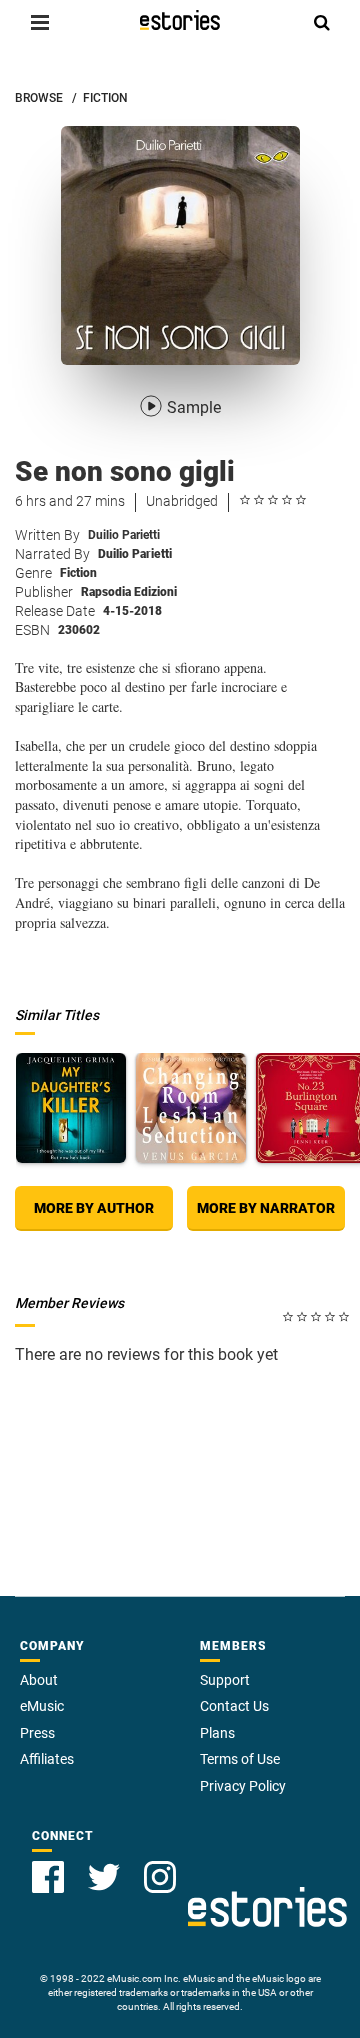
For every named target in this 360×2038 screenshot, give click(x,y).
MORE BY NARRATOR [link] (266, 1208)
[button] (40, 22)
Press (37, 1733)
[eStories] (180, 20)
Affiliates (47, 1759)
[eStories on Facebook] (48, 1877)
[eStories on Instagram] (160, 1877)
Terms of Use (240, 1759)
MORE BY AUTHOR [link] (94, 1208)
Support (225, 1680)
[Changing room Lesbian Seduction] (191, 1108)
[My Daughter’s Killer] (71, 1108)
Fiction (78, 573)
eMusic (42, 1706)
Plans (217, 1733)
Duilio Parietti (124, 535)
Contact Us (234, 1706)
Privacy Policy (243, 1786)
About (39, 1680)
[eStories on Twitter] (104, 1877)
